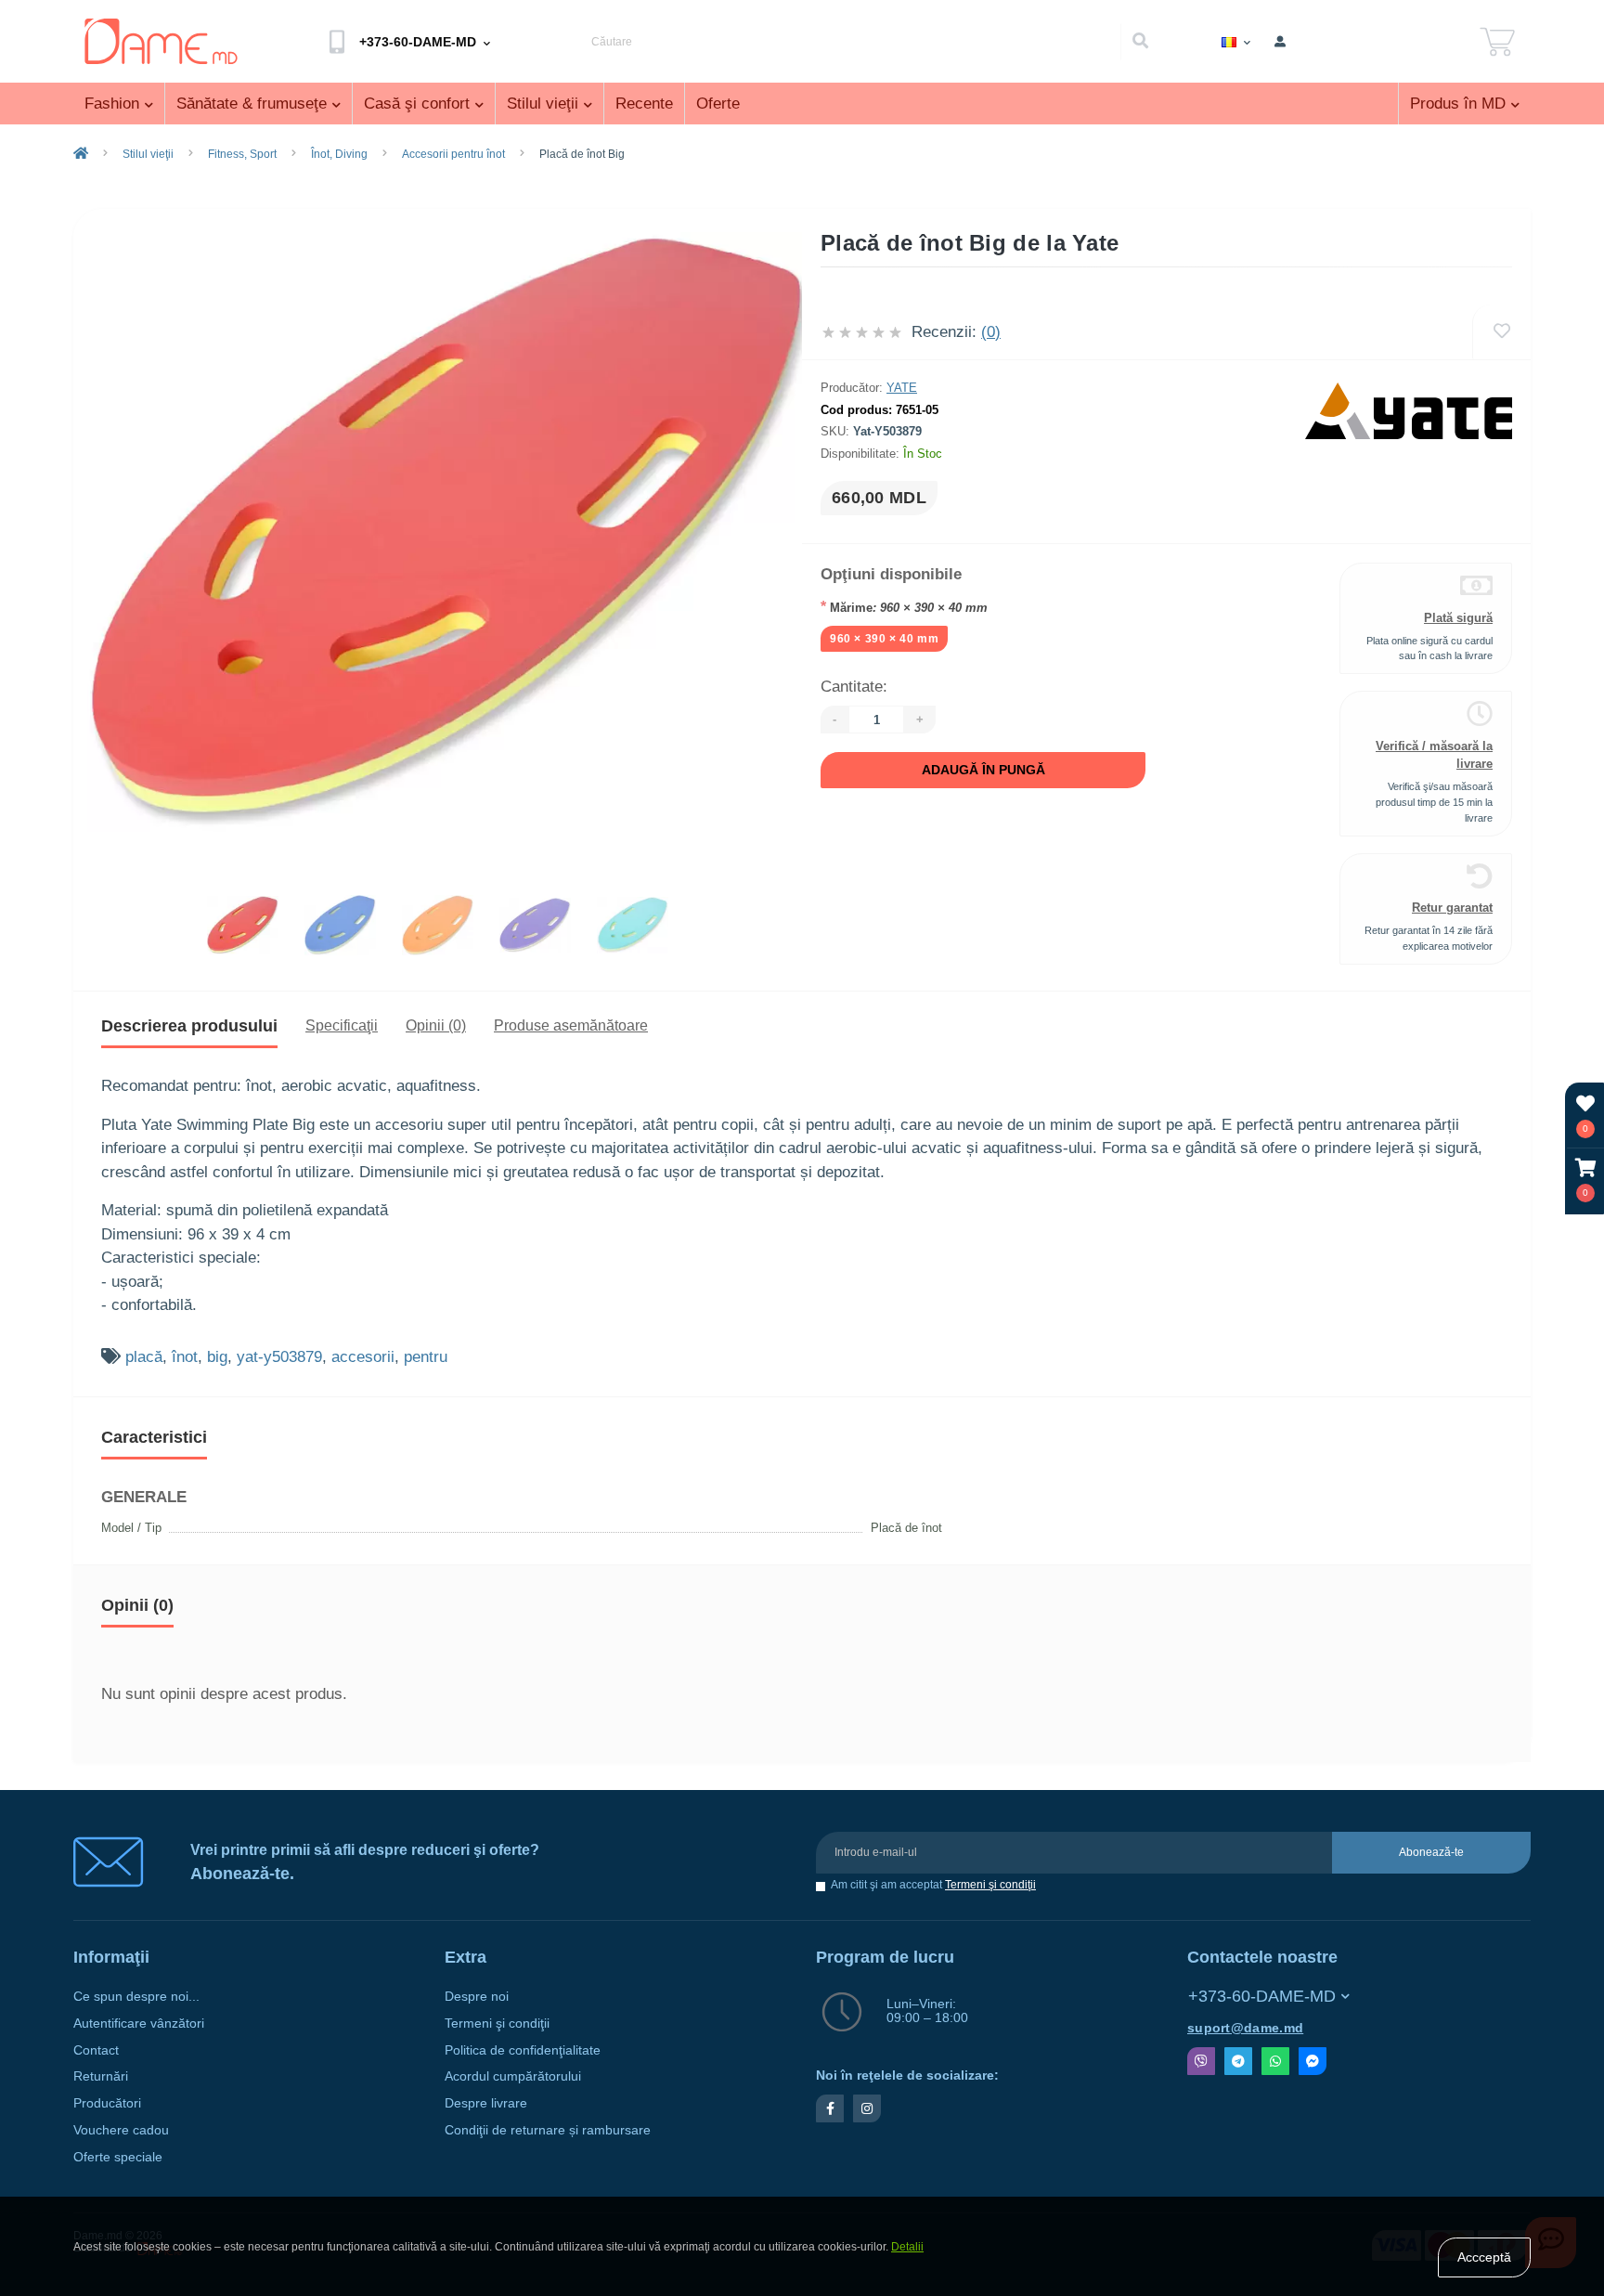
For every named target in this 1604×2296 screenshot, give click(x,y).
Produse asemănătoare (571, 1025)
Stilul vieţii (543, 104)
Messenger (1313, 2061)
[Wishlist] (1501, 332)
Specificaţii (342, 1025)
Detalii (907, 2247)
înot (185, 1357)
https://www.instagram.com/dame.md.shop (867, 2108)
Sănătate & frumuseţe (252, 104)
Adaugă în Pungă (983, 770)
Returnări (101, 2076)
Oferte (718, 104)
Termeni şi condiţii (990, 1885)
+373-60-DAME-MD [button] (1262, 1996)
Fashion (112, 104)
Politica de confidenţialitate (523, 2050)
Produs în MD (1458, 104)
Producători (107, 2103)
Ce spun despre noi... (136, 1997)
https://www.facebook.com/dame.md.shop (830, 2108)
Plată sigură (1458, 618)
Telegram (1238, 2061)
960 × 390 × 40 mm (884, 639)
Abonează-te (1431, 1852)
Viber (1201, 2061)
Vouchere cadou (121, 2130)
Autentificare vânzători (139, 2024)
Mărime (904, 607)
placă (144, 1357)
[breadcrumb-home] (81, 154)
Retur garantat (1452, 908)
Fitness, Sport (242, 154)
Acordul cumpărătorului (513, 2076)
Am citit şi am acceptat (933, 1885)
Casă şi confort (417, 104)
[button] (1585, 1180)
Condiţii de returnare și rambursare (548, 2130)
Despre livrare (486, 2103)
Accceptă (1484, 2257)
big (217, 1357)
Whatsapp (1275, 2061)
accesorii (363, 1357)
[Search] (1140, 42)
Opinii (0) (436, 1025)
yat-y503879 (279, 1357)
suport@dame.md (1245, 2028)
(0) (991, 332)
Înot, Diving (339, 154)
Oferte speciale (118, 2157)
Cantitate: (854, 687)
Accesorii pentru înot (453, 154)
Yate (902, 388)
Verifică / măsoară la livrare (1434, 755)
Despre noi (477, 1997)
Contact (96, 2050)
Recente (644, 104)
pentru (426, 1357)
